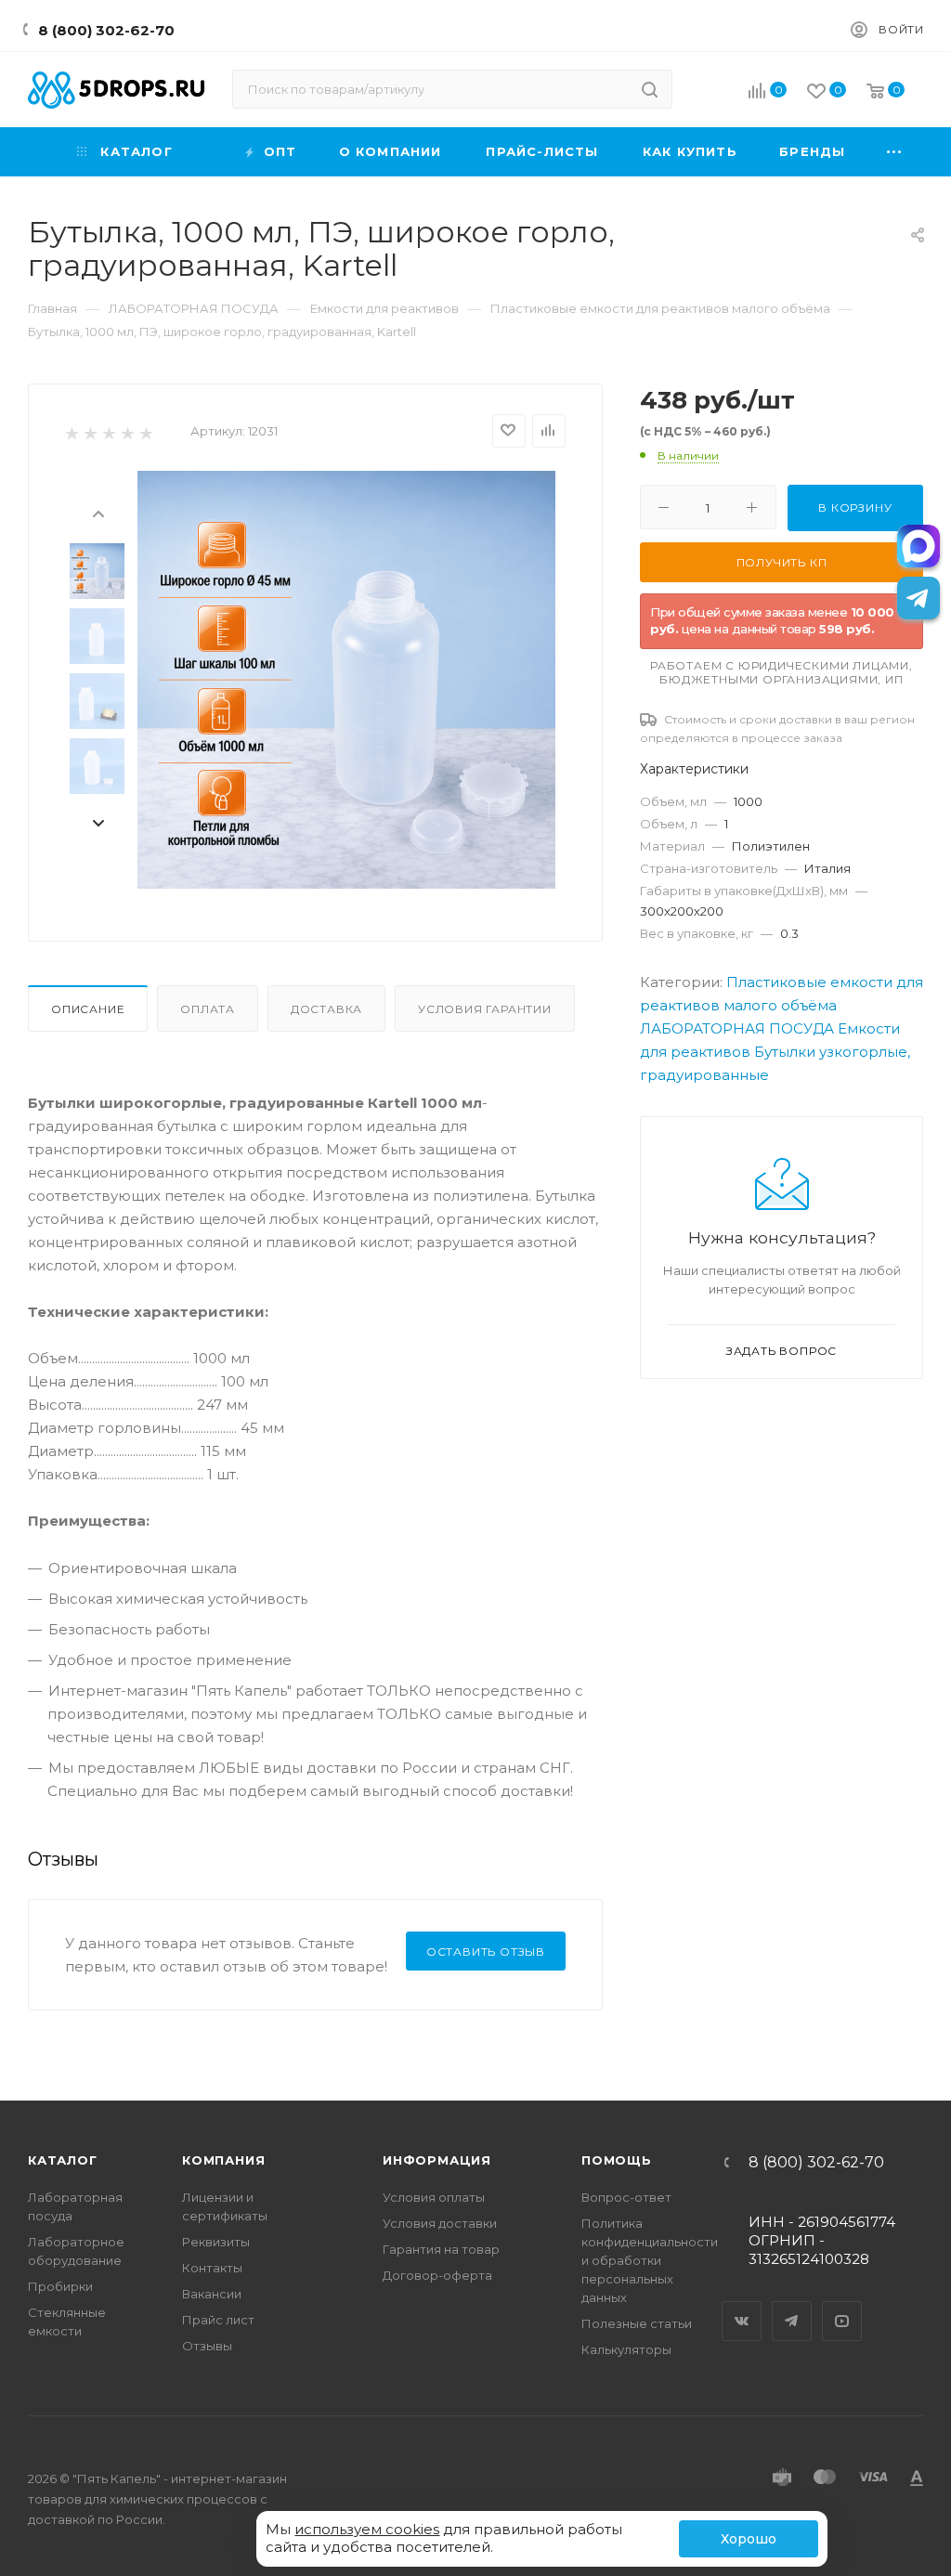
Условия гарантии (485, 1009)
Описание (88, 1009)
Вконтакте (742, 2305)
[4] (127, 432)
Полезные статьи (637, 2323)
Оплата (208, 1009)
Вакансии (212, 2294)
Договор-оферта (437, 2275)
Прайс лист (218, 2320)
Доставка (326, 1009)
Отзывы (207, 2346)
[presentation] (98, 513)
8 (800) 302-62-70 (106, 30)
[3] (108, 432)
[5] (145, 432)
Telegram (792, 2305)
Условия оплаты (434, 2197)
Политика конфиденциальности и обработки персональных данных (650, 2260)
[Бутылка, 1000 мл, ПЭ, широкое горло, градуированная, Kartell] (346, 680)
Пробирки (60, 2286)
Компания (223, 2160)
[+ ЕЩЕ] (895, 152)
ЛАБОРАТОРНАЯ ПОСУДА (737, 1028)
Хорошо (749, 2539)
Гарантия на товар (441, 2249)
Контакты (212, 2268)
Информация (437, 2160)
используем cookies (367, 2529)
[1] (71, 432)
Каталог (63, 2160)
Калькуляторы (626, 2349)
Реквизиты (216, 2242)
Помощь (617, 2160)
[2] (90, 432)
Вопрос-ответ (626, 2197)
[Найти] (650, 89)
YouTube (842, 2305)
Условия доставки (440, 2223)
